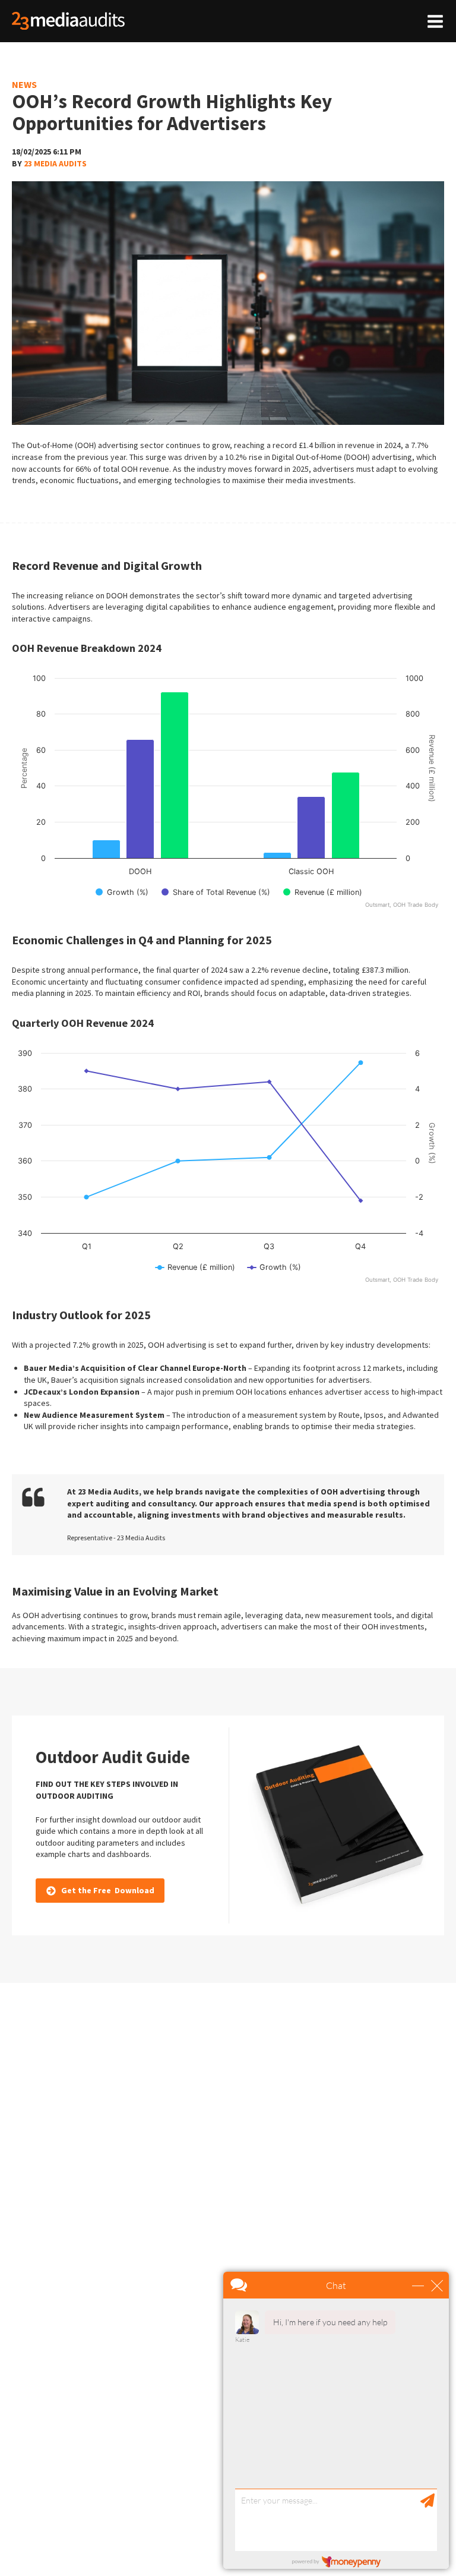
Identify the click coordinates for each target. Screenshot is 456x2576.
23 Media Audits (55, 163)
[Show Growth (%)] (122, 892)
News (24, 84)
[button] (100, 1891)
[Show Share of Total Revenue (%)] (216, 892)
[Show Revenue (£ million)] (323, 892)
